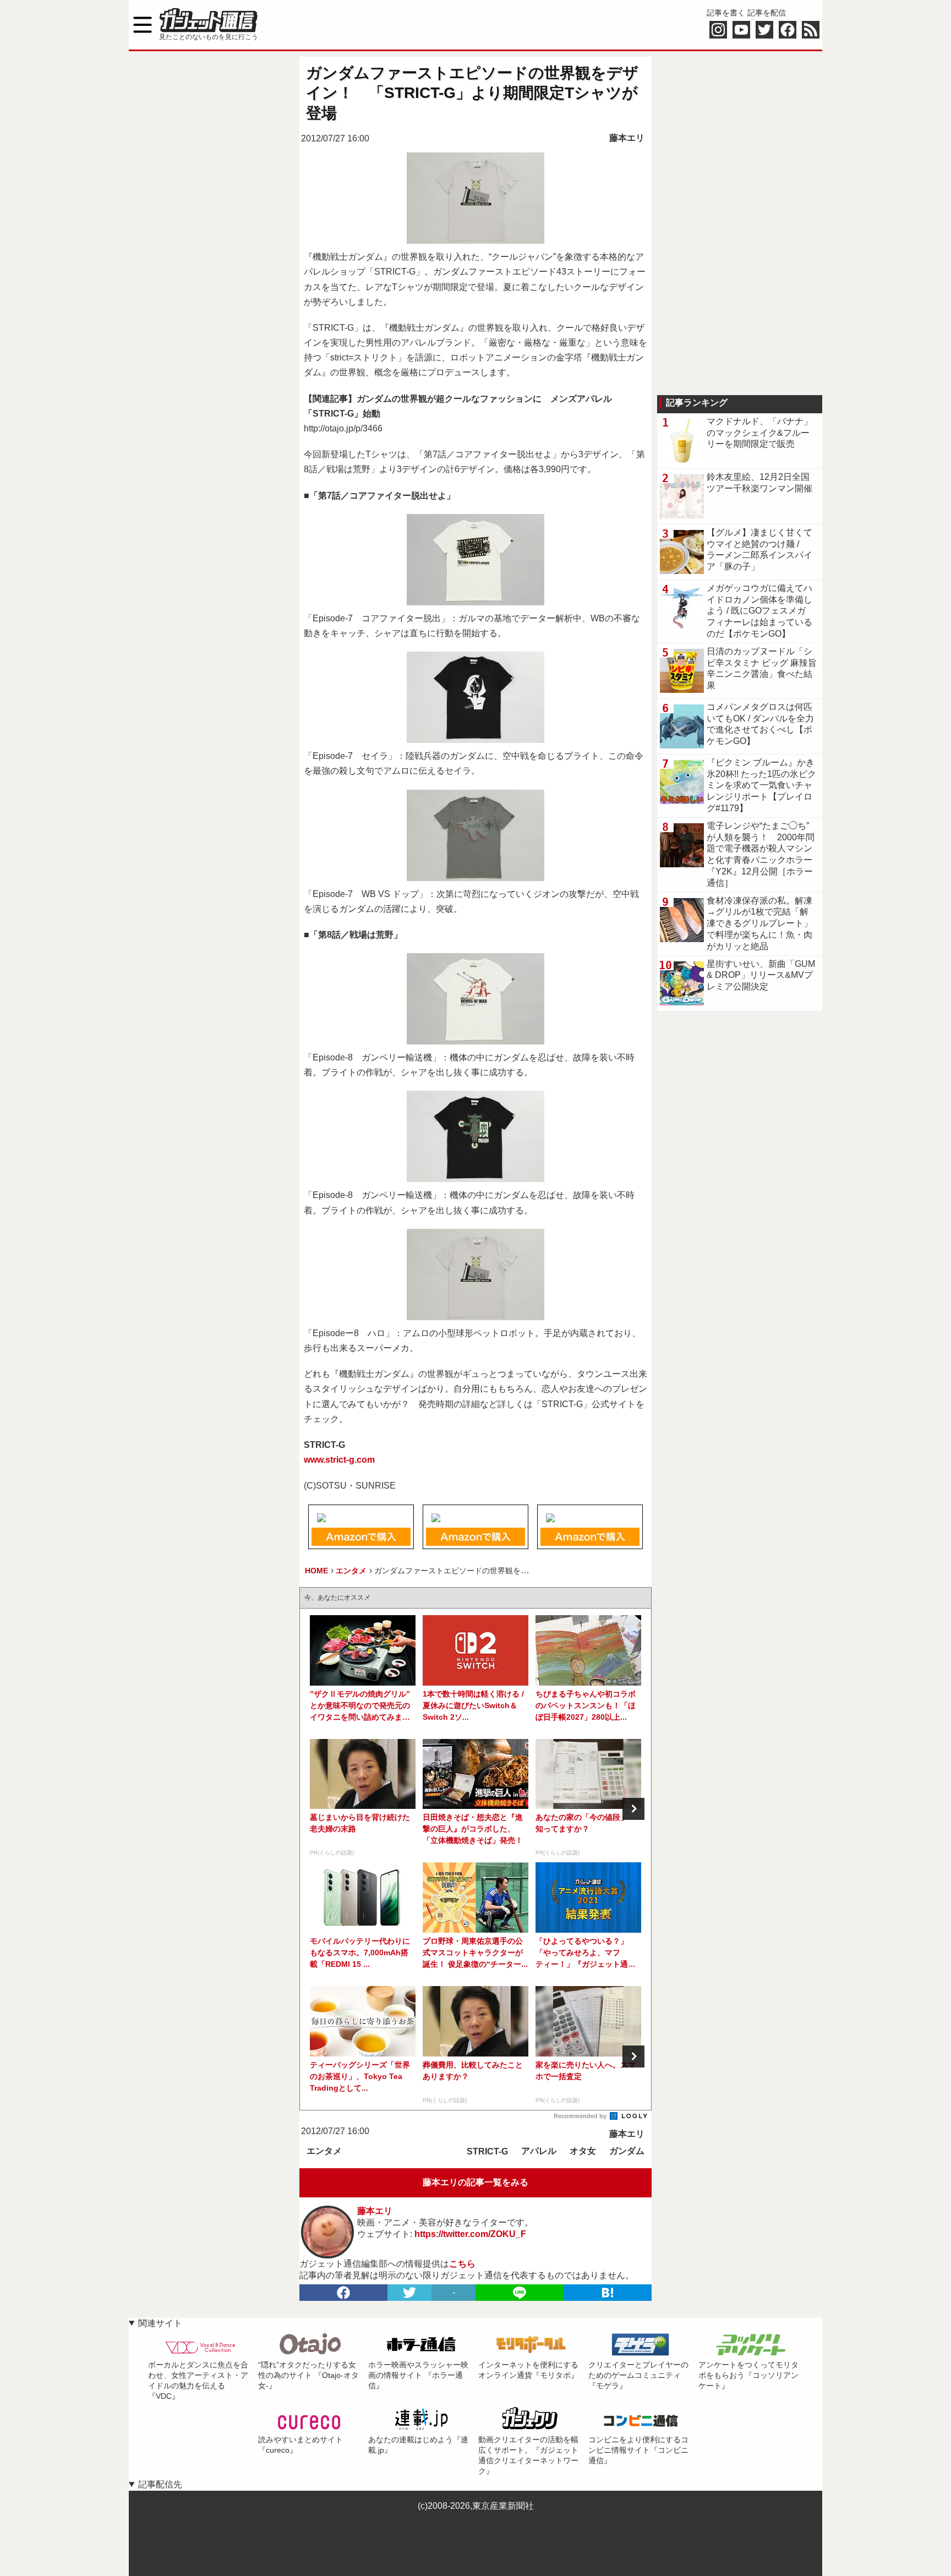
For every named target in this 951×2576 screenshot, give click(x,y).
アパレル (539, 2151)
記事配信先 (160, 2484)
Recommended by (581, 2116)
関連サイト (160, 2323)
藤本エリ (627, 138)
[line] (520, 2293)
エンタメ (324, 2151)
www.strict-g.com (339, 1460)
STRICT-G (487, 2151)
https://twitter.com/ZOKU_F (470, 2234)
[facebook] (343, 2293)
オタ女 (583, 2151)
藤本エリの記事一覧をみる (475, 2182)
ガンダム (627, 2151)
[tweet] (409, 2293)
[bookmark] (608, 2293)
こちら (462, 2264)
